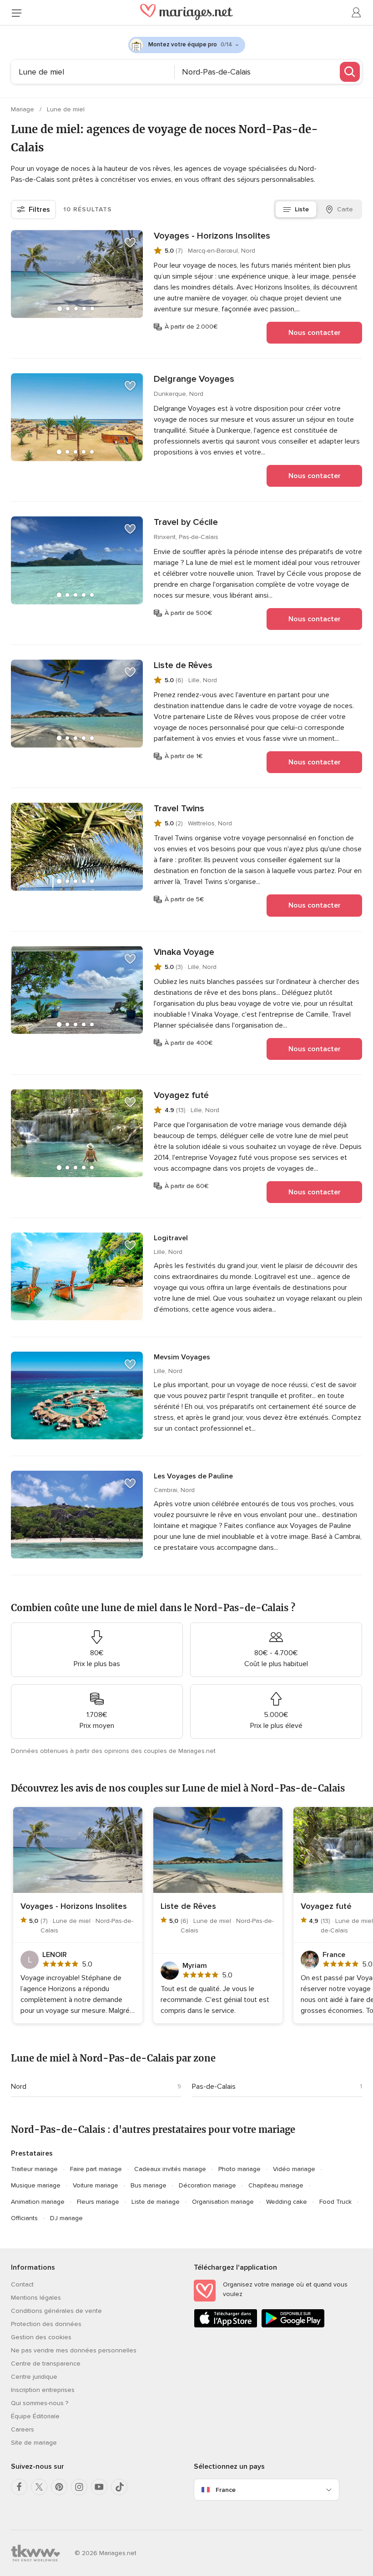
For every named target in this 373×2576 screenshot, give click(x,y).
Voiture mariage (96, 2185)
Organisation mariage (223, 2202)
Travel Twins (179, 809)
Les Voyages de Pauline (193, 1476)
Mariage (23, 109)
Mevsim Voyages (182, 1357)
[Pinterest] (59, 2487)
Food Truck (335, 2202)
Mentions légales (36, 2298)
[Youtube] (99, 2487)
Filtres (39, 210)
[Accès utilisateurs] (357, 13)
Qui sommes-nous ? (40, 2403)
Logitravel (171, 1238)
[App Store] (226, 2326)
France (226, 2490)
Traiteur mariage (34, 2169)
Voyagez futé (181, 1095)
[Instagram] (79, 2487)
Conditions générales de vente (56, 2311)
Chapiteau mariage (276, 2185)
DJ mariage (66, 2218)
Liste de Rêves (183, 665)
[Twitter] (39, 2487)
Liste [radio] (302, 209)
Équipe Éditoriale (35, 2416)
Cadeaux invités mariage (170, 2169)
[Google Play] (293, 2326)
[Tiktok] (119, 2487)
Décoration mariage (207, 2185)
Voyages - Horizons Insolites (212, 236)
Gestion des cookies (41, 2337)
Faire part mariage (96, 2169)
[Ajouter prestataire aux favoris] (130, 243)
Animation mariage (38, 2202)
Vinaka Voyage (184, 952)
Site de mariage (34, 2443)
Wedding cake (287, 2202)
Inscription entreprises (43, 2390)
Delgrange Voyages (194, 379)
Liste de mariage (156, 2202)
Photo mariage (239, 2169)
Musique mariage (36, 2185)
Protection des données (46, 2324)
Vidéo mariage (294, 2169)
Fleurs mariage (98, 2202)
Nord (19, 2087)
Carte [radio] (345, 209)
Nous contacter (315, 333)
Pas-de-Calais (214, 2087)
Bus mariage (149, 2185)
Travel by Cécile (186, 522)
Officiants (24, 2218)
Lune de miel (66, 109)
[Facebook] (19, 2487)
